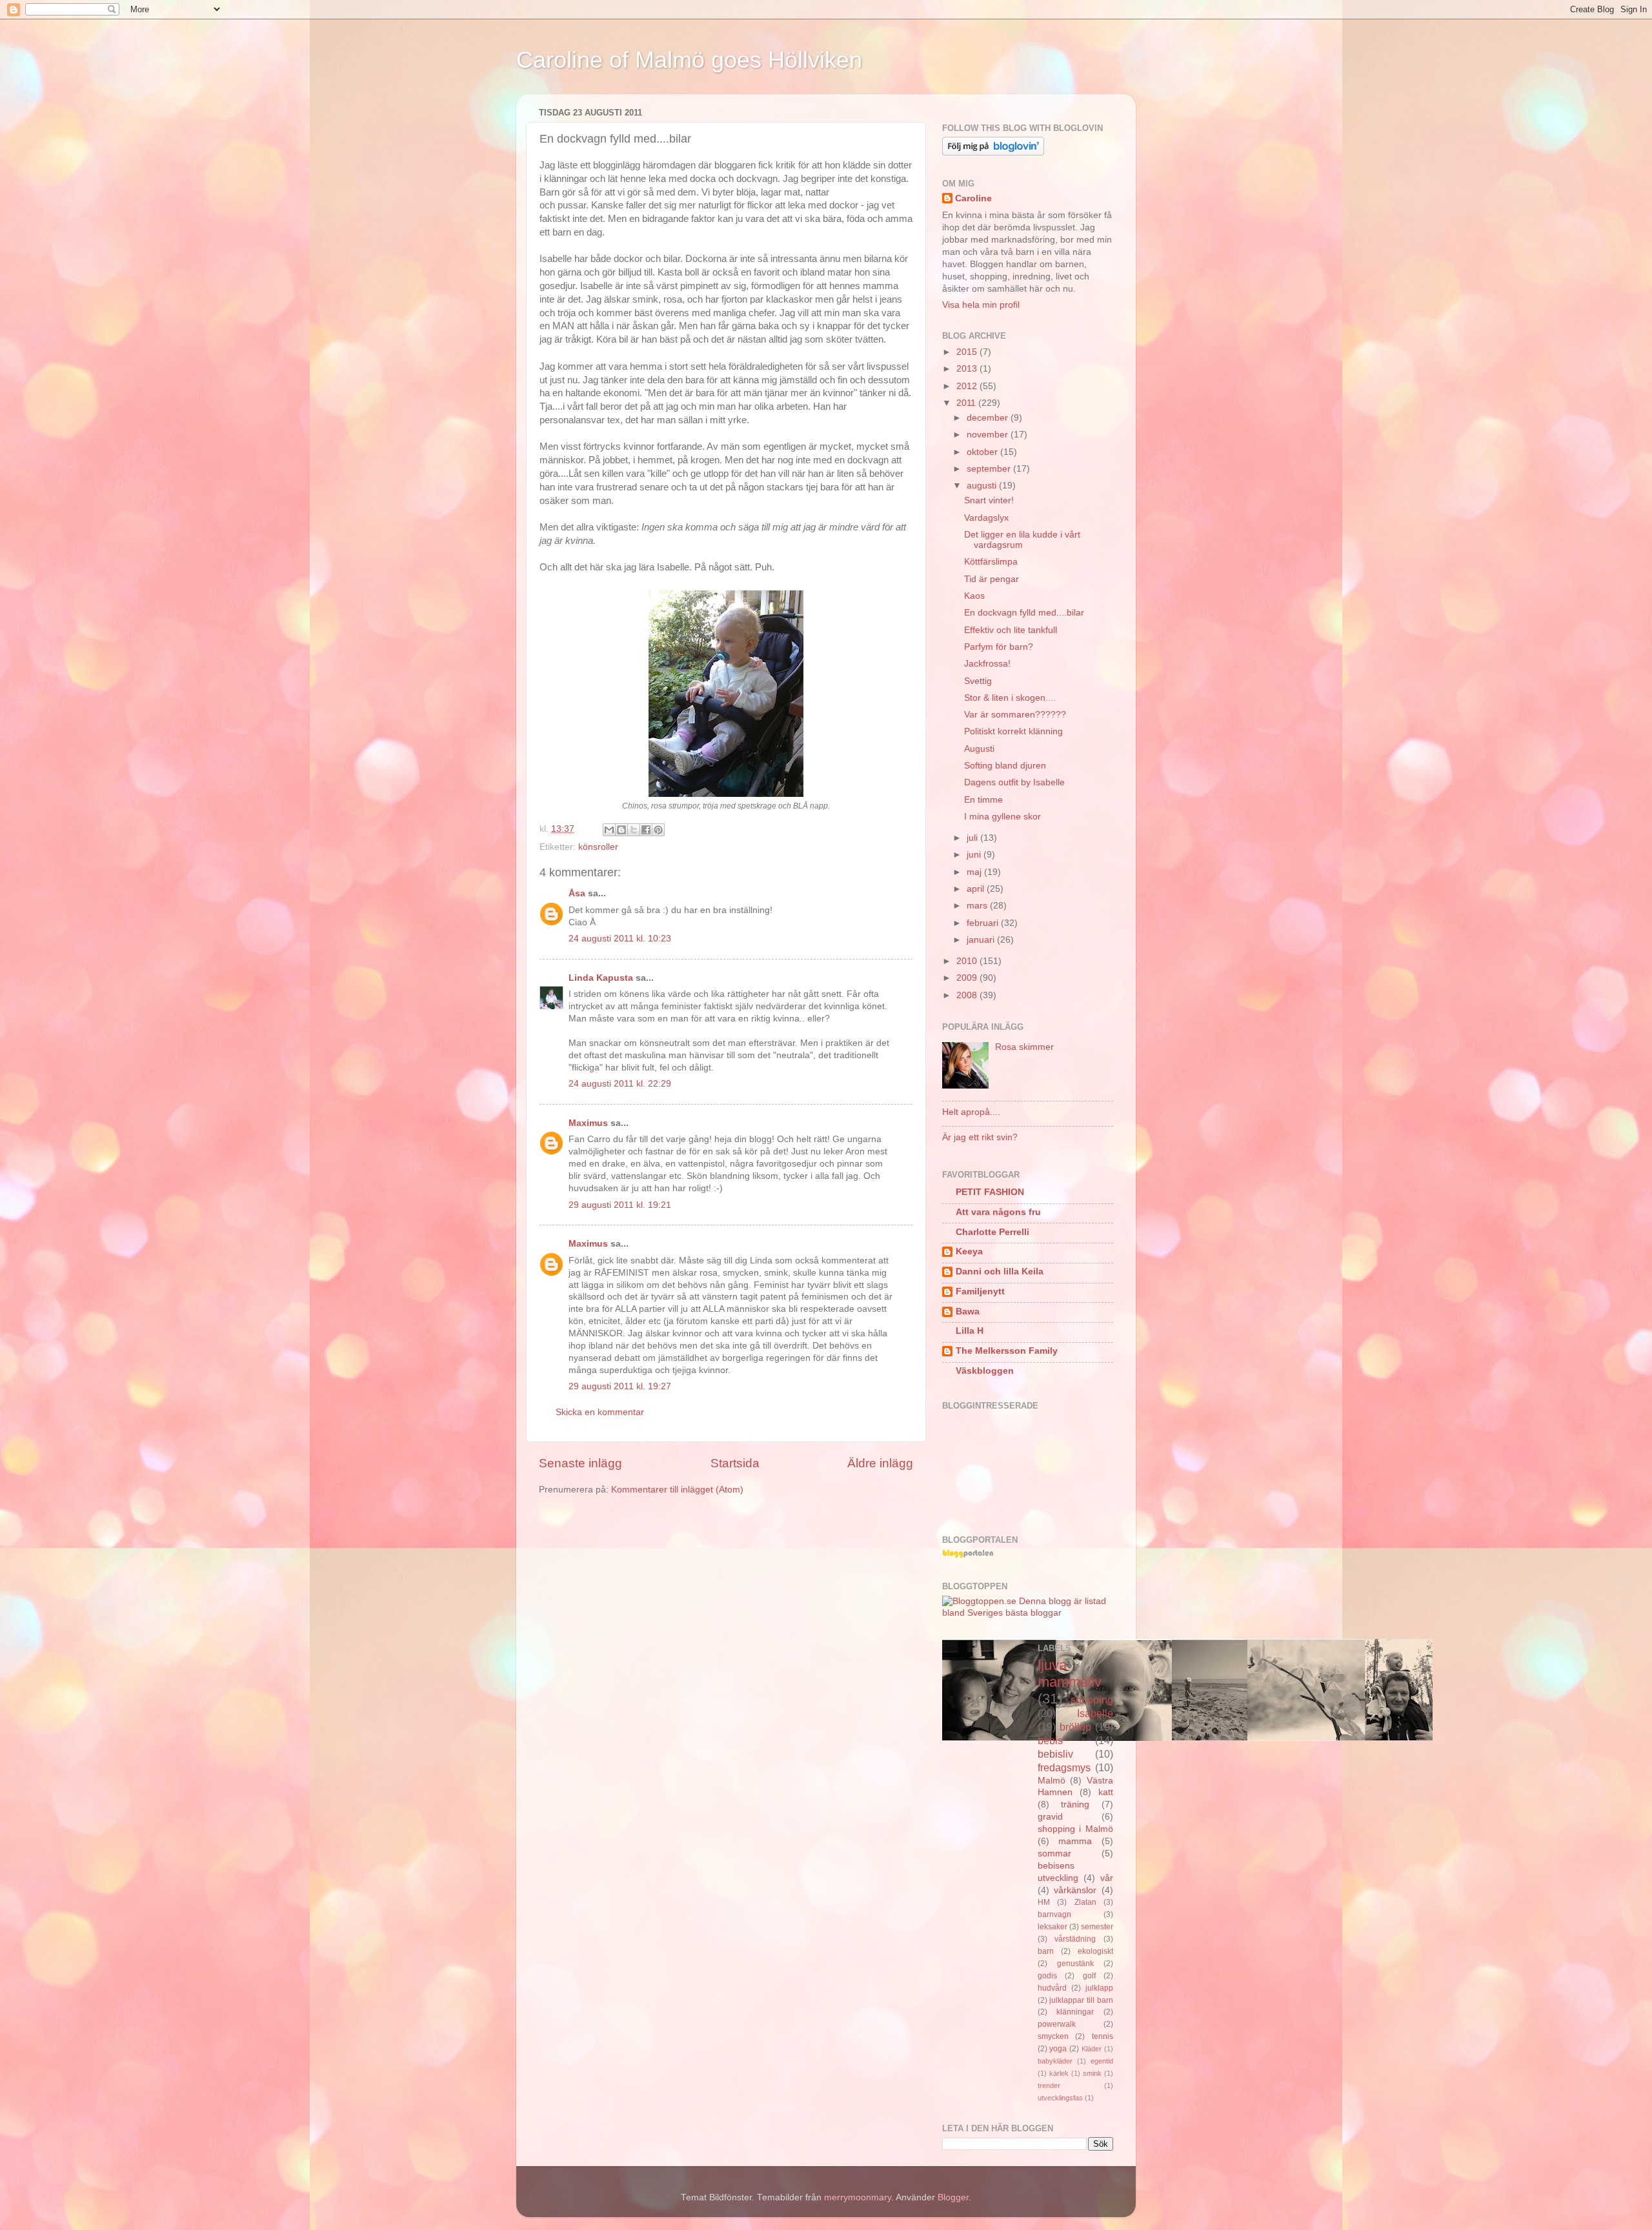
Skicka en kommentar (600, 1412)
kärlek (1059, 2073)
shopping (1092, 1700)
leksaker (1053, 1927)
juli (973, 838)
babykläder (1055, 2061)
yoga (1058, 2049)
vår (1107, 1878)
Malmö (1052, 1781)
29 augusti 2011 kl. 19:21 (620, 1205)
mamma (1075, 1841)
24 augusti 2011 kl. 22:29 (620, 1084)
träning (1075, 1804)
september (990, 469)
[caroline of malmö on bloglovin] (993, 153)
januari (982, 940)
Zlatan (1085, 1902)
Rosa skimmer (1024, 1047)
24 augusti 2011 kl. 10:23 (620, 939)
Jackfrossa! (987, 664)
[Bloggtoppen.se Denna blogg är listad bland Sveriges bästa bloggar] (1028, 1613)
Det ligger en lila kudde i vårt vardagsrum (1022, 540)
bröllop (1075, 1727)
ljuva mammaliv (1070, 1673)
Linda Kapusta (601, 978)
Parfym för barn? (999, 647)
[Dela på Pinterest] (658, 830)
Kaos (974, 596)
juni (975, 855)
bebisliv (1055, 1754)
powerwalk (1057, 2024)
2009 (968, 978)
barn (1046, 1951)
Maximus (588, 1123)
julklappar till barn (1081, 2000)
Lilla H (970, 1331)
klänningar (1075, 2012)
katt (1106, 1792)
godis (1047, 1976)
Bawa (968, 1311)
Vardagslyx (986, 518)
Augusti (979, 749)
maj (975, 872)
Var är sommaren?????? (1015, 715)
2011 (967, 403)
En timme (983, 800)
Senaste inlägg (580, 1463)
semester (1097, 1927)
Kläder (1092, 2049)
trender (1049, 2085)
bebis (1050, 1740)
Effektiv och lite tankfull (1011, 630)
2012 (968, 386)
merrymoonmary (858, 2197)
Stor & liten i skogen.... (1010, 698)
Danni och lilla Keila (1000, 1271)
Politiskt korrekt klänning (1013, 731)
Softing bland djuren (1005, 766)
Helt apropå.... (971, 1112)
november (989, 435)
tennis (1103, 2036)
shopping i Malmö (1076, 1829)
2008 (968, 995)
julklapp (1099, 1988)
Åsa (577, 893)
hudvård (1052, 1988)
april (977, 889)
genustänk (1075, 1964)
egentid (1102, 2061)
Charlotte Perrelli (992, 1232)
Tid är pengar (992, 579)
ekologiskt (1095, 1951)
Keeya (969, 1251)
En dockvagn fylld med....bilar (1024, 613)
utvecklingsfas (1060, 2098)
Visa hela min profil (981, 305)
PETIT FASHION (990, 1192)
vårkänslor (1075, 1890)
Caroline (973, 198)
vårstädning (1075, 1939)
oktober (983, 452)
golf (1089, 1976)
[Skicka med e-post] (609, 830)
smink (1092, 2073)
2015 (968, 352)
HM (1044, 1902)
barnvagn (1054, 1914)
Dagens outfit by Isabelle (1014, 782)
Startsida (735, 1463)
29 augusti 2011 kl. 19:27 (620, 1386)
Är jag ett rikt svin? (980, 1137)
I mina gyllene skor (1002, 817)
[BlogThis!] (621, 830)
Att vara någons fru (998, 1212)
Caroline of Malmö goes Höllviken (689, 60)
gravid (1050, 1817)
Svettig (978, 681)
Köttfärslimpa (991, 562)
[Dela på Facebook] (646, 830)
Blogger (953, 2197)
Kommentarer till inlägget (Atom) (677, 1490)
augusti (983, 486)
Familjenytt (980, 1291)
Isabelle (1095, 1713)
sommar (1054, 1853)
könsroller (598, 847)
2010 (968, 961)
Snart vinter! (989, 500)
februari (984, 923)
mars (978, 906)
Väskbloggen (985, 1371)
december (989, 418)
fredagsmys (1064, 1767)
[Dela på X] (634, 830)
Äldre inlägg (880, 1463)
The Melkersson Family (1007, 1351)
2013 (968, 369)
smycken (1053, 2036)
